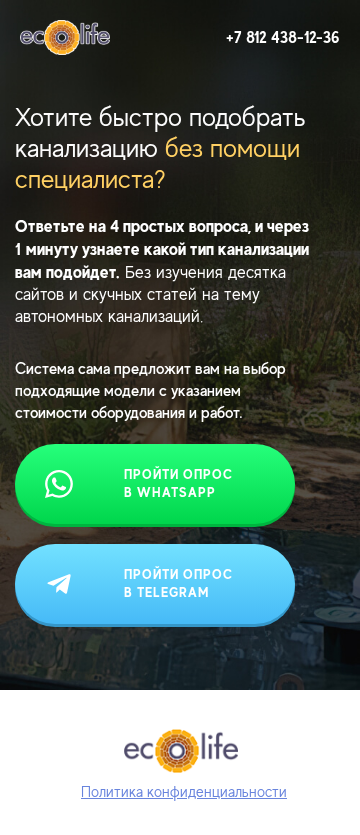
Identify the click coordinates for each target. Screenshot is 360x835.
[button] (184, 791)
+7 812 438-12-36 (283, 37)
